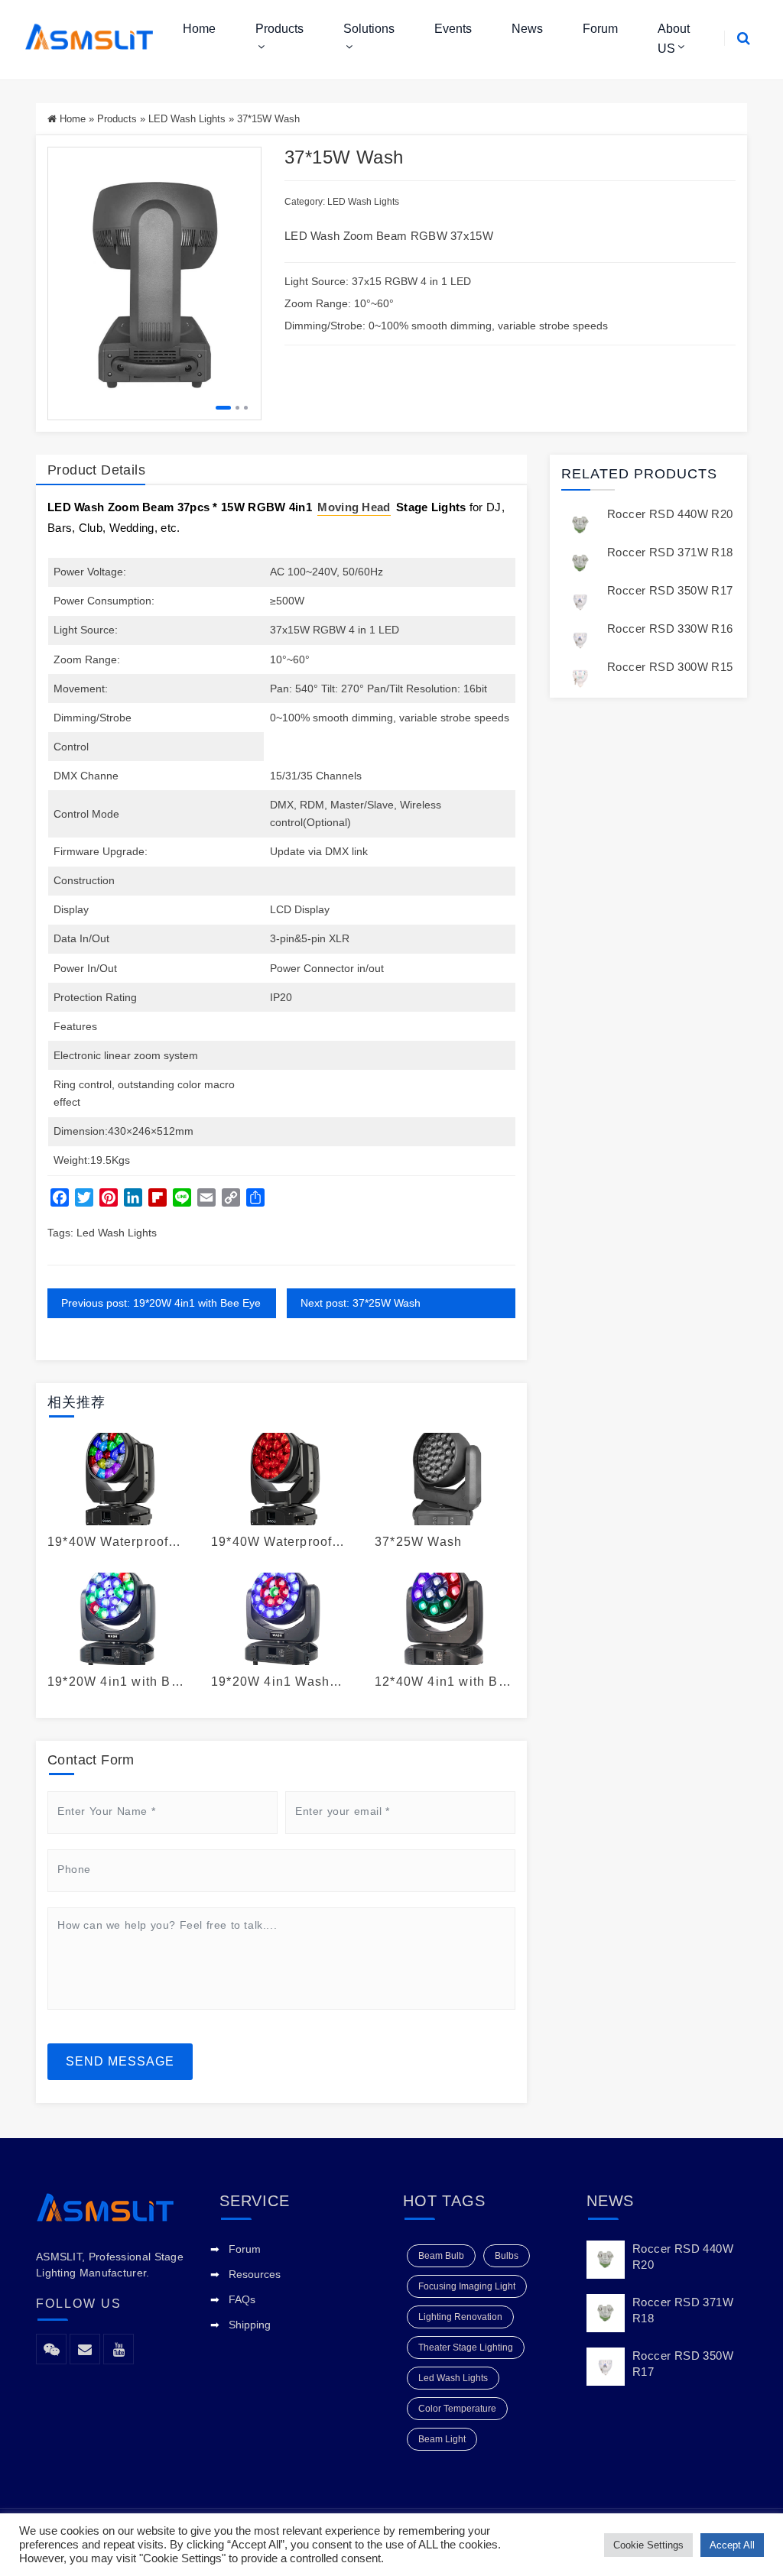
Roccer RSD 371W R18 (670, 552)
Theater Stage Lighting (466, 2348)
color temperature (457, 2409)
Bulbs (507, 2256)
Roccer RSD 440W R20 (670, 514)
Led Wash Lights (117, 1233)
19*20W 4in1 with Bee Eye (117, 1682)
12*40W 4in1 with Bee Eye (444, 1682)
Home (199, 29)
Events (453, 29)
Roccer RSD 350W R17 (670, 590)
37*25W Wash (418, 1542)
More (113, 1479)
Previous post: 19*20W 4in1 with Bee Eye (161, 1303)
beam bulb (441, 2256)
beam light (442, 2439)
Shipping (250, 2325)
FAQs (242, 2299)
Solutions (369, 29)
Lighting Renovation (460, 2317)
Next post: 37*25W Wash (361, 1303)
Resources (255, 2274)
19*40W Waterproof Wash (271, 1542)
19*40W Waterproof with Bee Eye (108, 1542)
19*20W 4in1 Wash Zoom (270, 1682)
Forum (600, 29)
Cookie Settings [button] (648, 2545)
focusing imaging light (467, 2286)
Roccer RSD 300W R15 (670, 667)
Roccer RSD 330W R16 (670, 629)
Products (279, 29)
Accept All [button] (732, 2545)
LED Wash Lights (187, 119)
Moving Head (354, 507)
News (527, 29)
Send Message (120, 2061)
